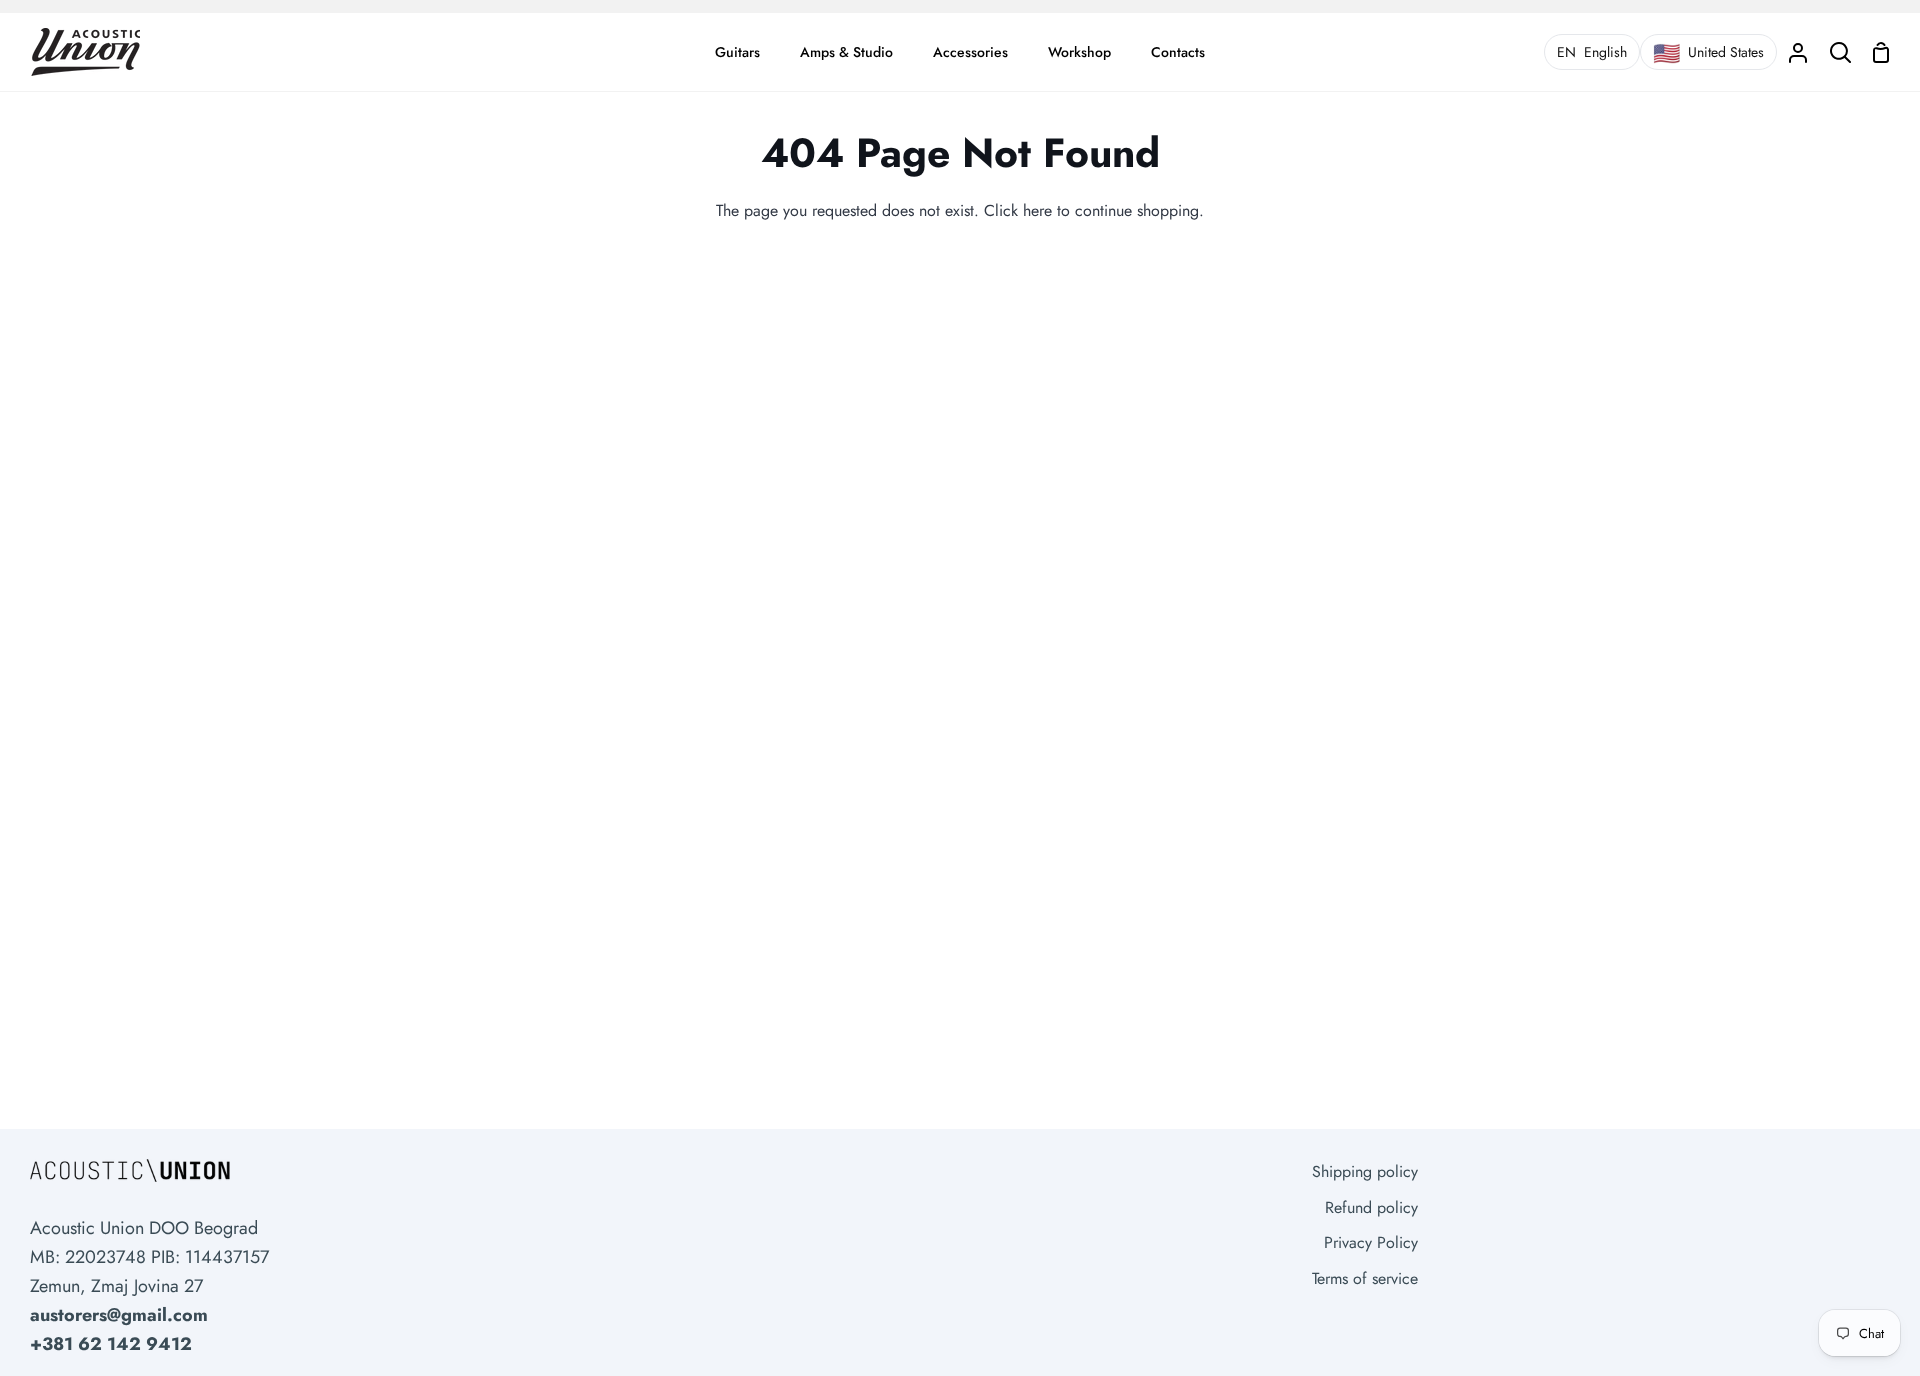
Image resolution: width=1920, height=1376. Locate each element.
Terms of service (1365, 1278)
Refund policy (1371, 1207)
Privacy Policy (1371, 1242)
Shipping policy (1365, 1171)
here (1037, 210)
